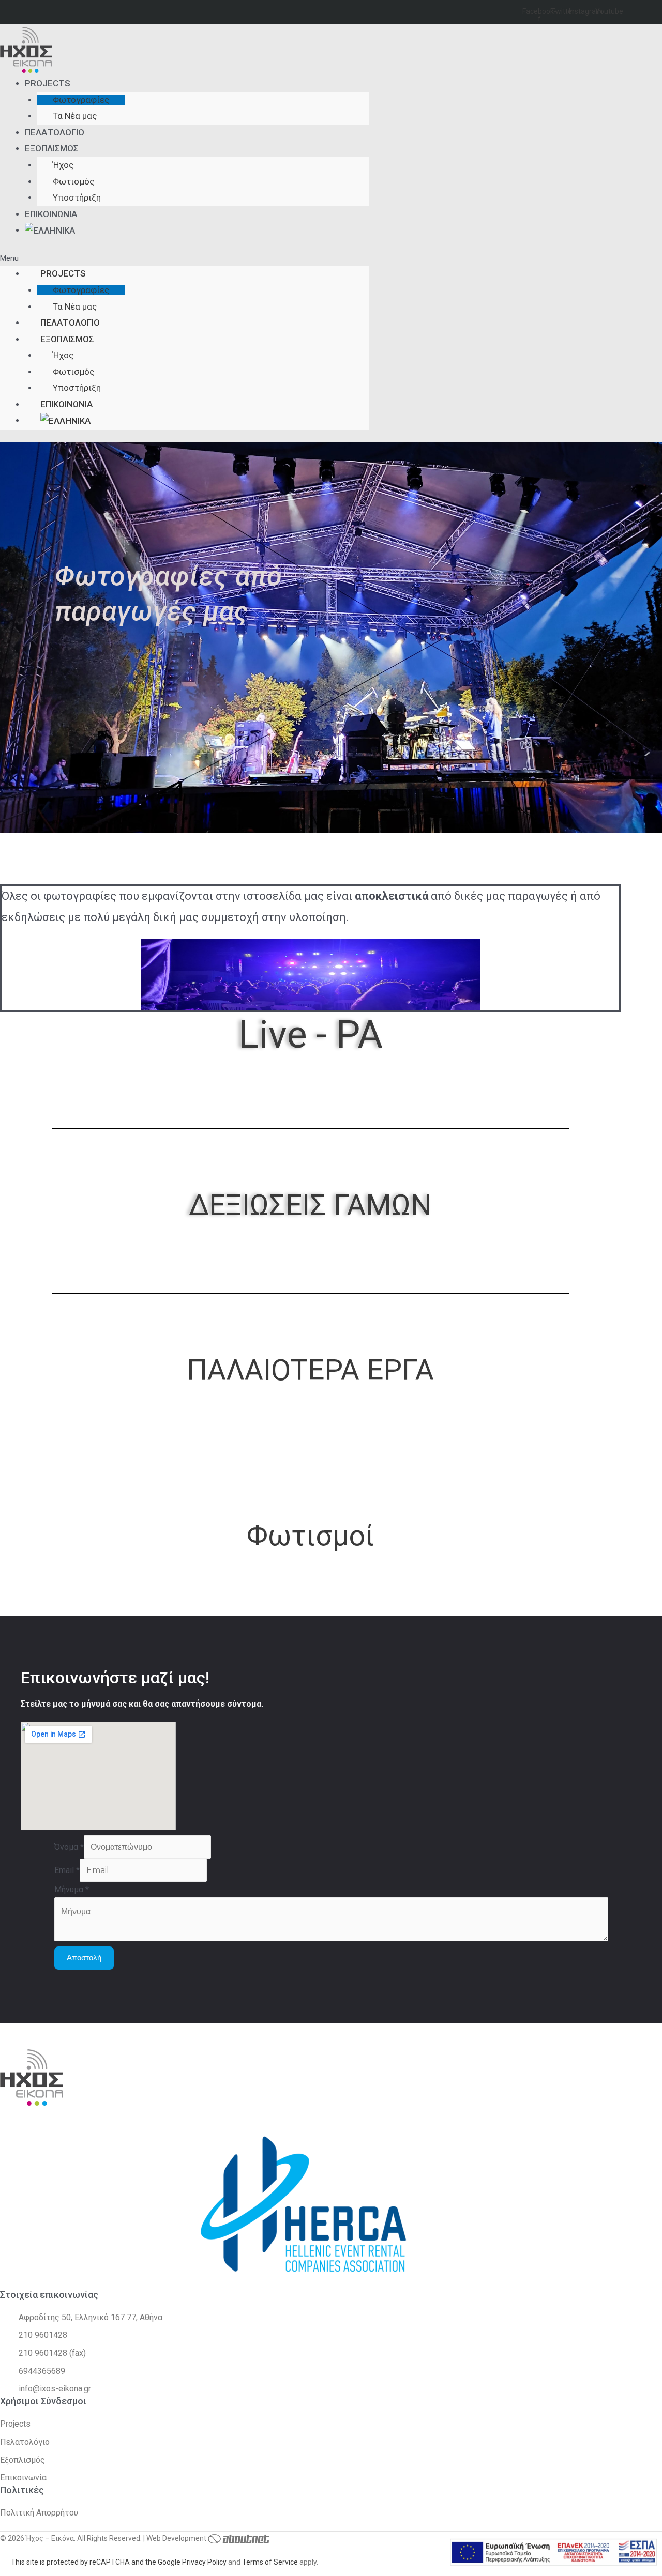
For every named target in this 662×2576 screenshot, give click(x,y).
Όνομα (69, 1847)
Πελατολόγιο (55, 132)
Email (67, 1870)
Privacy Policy (204, 2562)
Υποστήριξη (77, 197)
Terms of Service (270, 2562)
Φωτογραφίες (81, 100)
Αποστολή (84, 1958)
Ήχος (63, 165)
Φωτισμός (73, 181)
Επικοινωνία (51, 214)
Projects (48, 83)
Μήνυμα (72, 1889)
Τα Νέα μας (75, 116)
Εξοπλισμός (52, 148)
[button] (184, 259)
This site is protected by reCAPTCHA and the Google (96, 2562)
